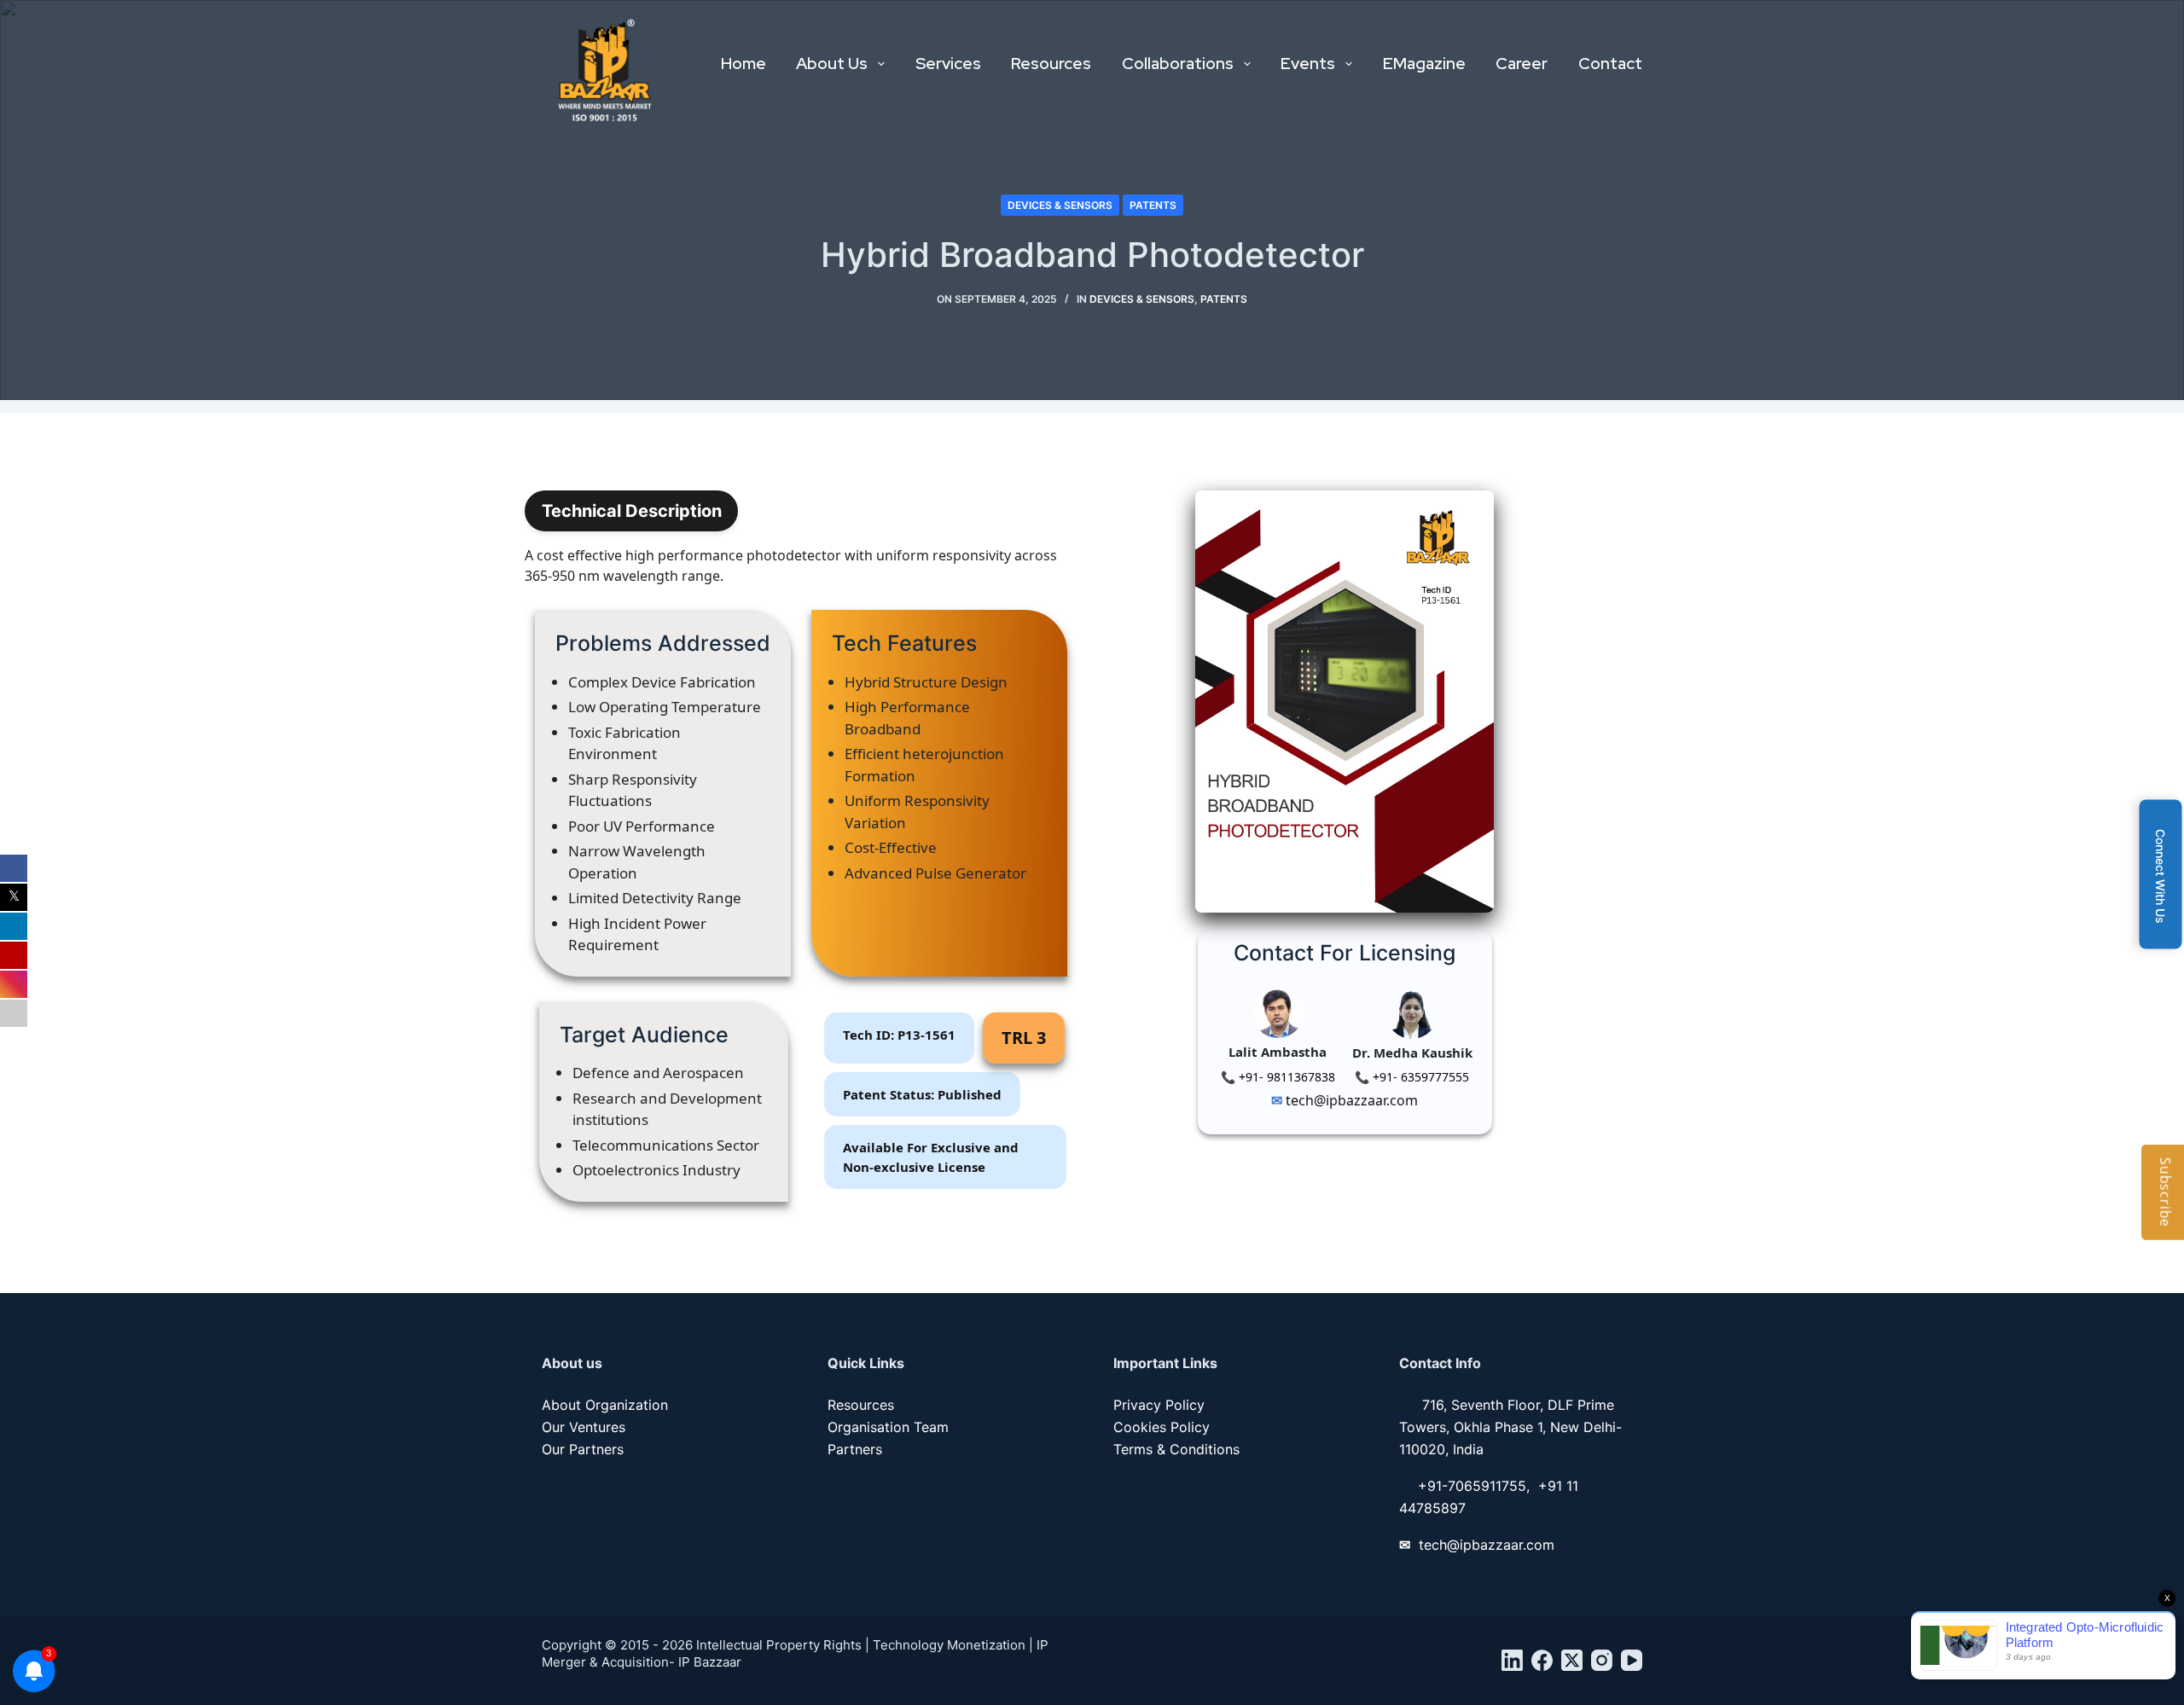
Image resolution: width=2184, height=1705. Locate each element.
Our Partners (583, 1449)
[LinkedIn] (1512, 1660)
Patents (1153, 205)
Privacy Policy (1159, 1405)
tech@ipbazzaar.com (1350, 1100)
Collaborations (1178, 64)
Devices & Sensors (1060, 205)
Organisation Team (888, 1427)
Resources (1051, 64)
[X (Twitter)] (1572, 1660)
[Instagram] (1602, 1660)
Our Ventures (584, 1427)
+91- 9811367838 (1285, 1077)
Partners (855, 1449)
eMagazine (1424, 64)
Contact (1610, 64)
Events (1308, 64)
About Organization (605, 1405)
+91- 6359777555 (1419, 1077)
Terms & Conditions (1176, 1449)
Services (948, 64)
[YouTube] (1632, 1660)
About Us (832, 64)
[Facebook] (1542, 1660)
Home (743, 64)
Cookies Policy (1162, 1427)
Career (1522, 64)
